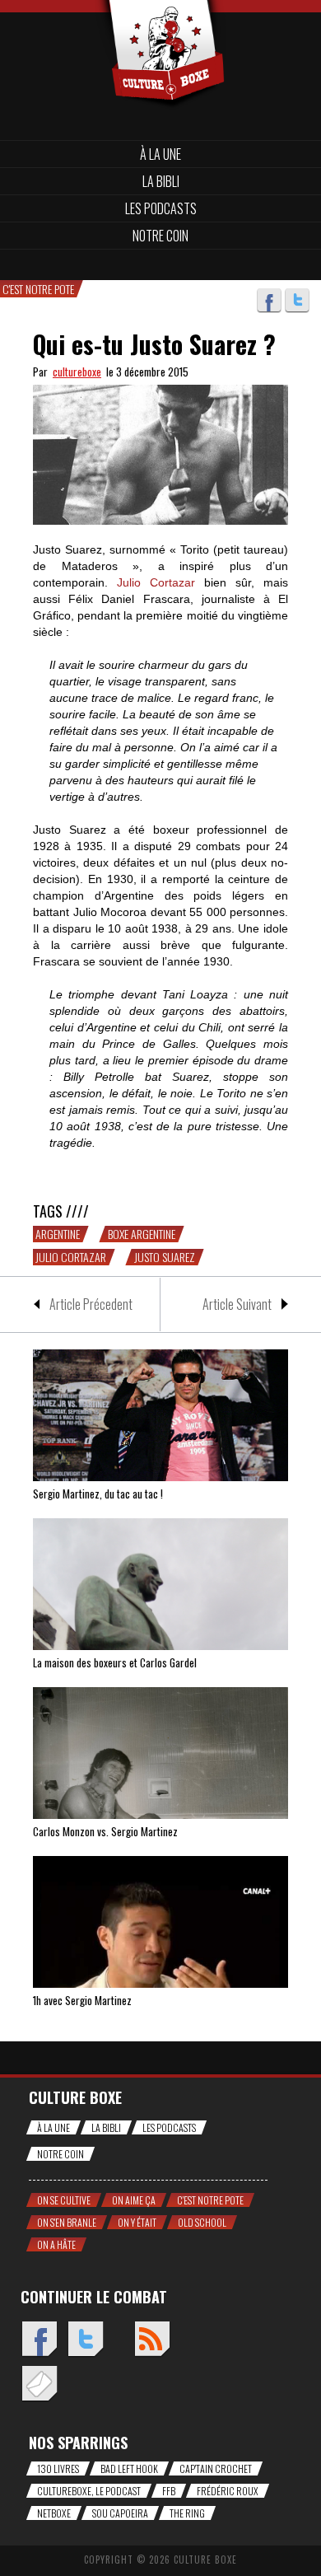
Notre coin (160, 236)
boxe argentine (142, 1234)
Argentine (58, 1234)
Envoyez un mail (39, 2384)
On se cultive (64, 2200)
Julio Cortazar (71, 1257)
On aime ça (134, 2200)
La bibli (161, 181)
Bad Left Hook (129, 2468)
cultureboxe (77, 372)
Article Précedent (91, 1304)
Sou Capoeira (120, 2513)
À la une (160, 154)
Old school (202, 2222)
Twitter (297, 301)
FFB (169, 2491)
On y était (137, 2222)
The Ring (187, 2513)
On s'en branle (67, 2222)
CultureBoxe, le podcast (89, 2491)
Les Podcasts (161, 208)
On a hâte (56, 2244)
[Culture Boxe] (160, 27)
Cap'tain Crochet (216, 2468)
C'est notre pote (210, 2200)
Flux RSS (152, 2340)
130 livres (58, 2468)
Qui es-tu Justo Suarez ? (154, 344)
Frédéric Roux (228, 2491)
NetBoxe (54, 2513)
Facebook (269, 301)
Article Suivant (237, 1304)
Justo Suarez (165, 1257)
